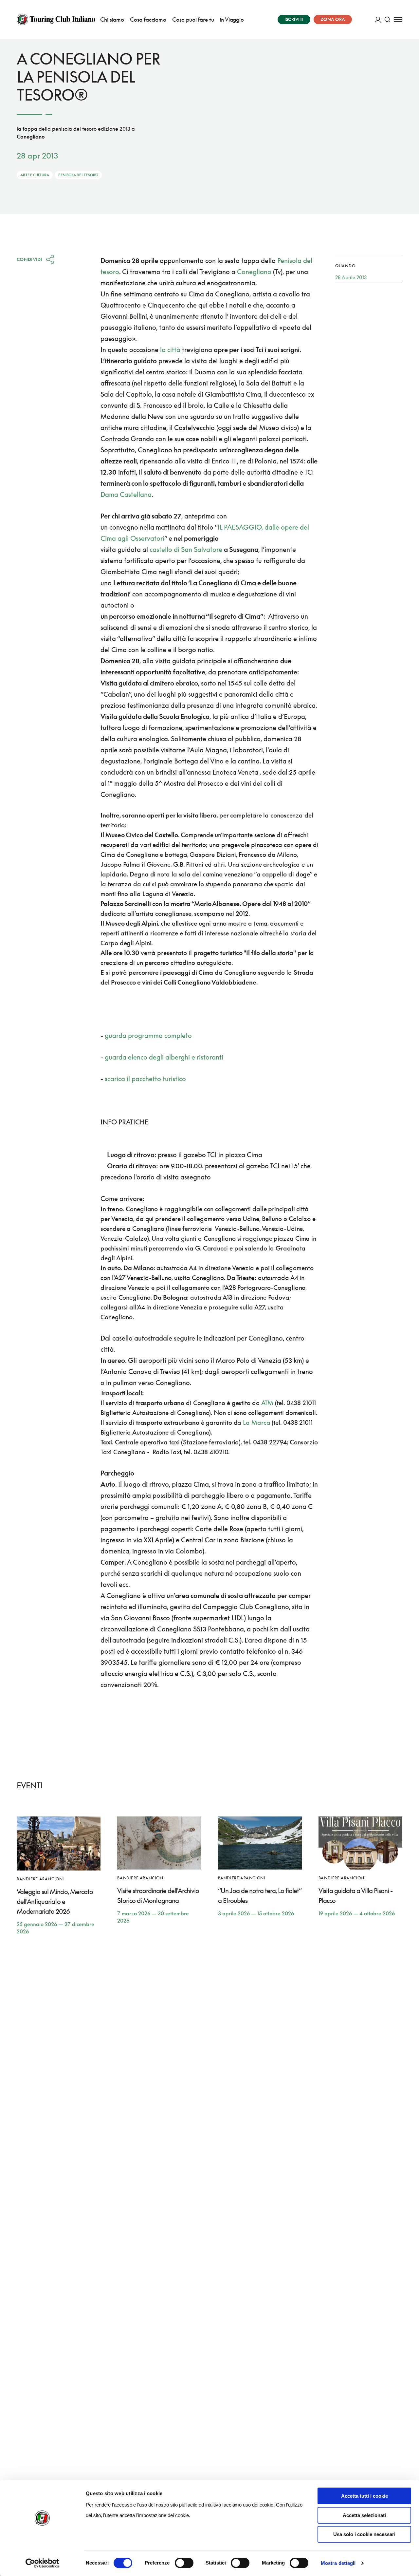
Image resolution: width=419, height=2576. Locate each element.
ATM (268, 1403)
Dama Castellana (126, 494)
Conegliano (254, 272)
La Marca (256, 1422)
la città (170, 349)
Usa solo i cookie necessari (364, 2534)
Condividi (29, 259)
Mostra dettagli (338, 2563)
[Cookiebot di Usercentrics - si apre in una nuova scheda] (42, 2563)
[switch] (184, 2563)
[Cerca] (387, 19)
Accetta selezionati (364, 2515)
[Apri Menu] (398, 19)
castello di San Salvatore (186, 549)
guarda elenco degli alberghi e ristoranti (164, 1057)
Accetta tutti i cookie (364, 2496)
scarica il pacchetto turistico (145, 1079)
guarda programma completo (148, 1035)
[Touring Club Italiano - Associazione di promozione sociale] (56, 19)
